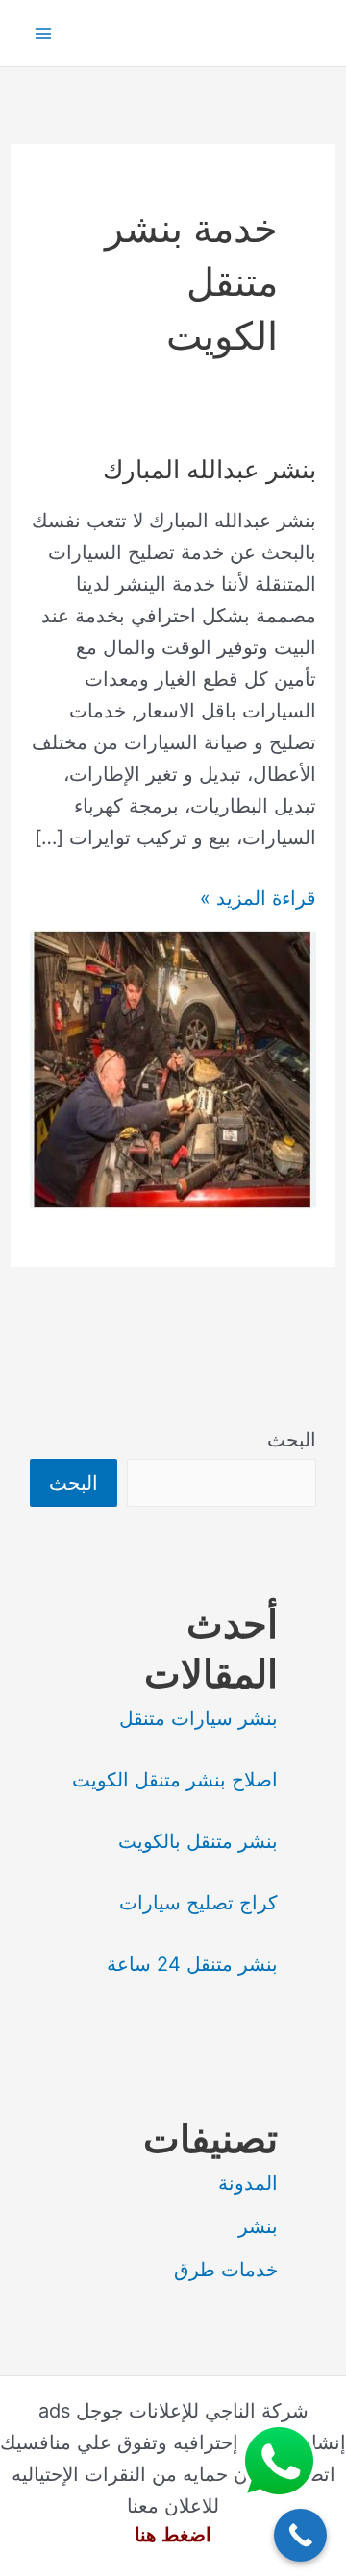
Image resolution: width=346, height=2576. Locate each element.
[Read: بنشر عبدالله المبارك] (173, 1068)
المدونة (248, 2183)
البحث (292, 1440)
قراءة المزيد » (258, 900)
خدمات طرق (226, 2270)
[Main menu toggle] (43, 34)
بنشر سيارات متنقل (198, 1718)
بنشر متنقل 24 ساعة (192, 1964)
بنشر (258, 2226)
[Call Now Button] (300, 2535)
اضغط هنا (173, 2535)
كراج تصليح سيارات (198, 1903)
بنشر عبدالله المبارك (210, 469)
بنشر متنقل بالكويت (198, 1841)
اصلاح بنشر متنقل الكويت (175, 1780)
